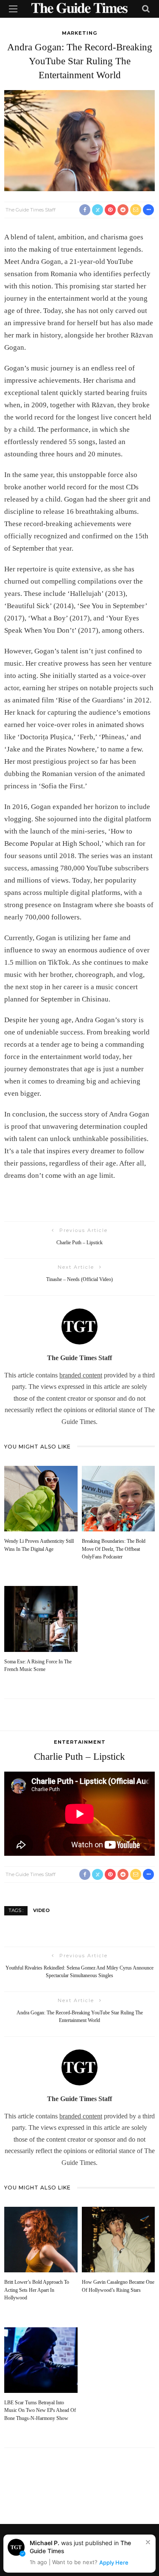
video (41, 1910)
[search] (146, 9)
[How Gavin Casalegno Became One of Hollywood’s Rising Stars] (119, 2239)
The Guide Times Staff (31, 210)
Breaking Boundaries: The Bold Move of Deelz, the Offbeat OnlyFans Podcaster (114, 1549)
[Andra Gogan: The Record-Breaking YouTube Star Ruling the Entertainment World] (79, 140)
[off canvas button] (13, 9)
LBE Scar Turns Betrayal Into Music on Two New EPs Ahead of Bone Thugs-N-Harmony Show (40, 2411)
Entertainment (80, 1742)
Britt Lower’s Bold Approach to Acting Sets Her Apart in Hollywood (37, 2290)
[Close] (148, 2542)
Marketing (79, 33)
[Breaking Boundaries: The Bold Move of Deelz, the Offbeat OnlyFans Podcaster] (119, 1498)
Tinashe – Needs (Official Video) (79, 1280)
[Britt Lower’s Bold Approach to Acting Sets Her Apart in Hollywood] (41, 2239)
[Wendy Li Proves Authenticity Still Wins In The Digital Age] (41, 1498)
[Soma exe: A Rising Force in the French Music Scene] (41, 1618)
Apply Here (114, 2562)
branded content (81, 1375)
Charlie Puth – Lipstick (79, 1243)
